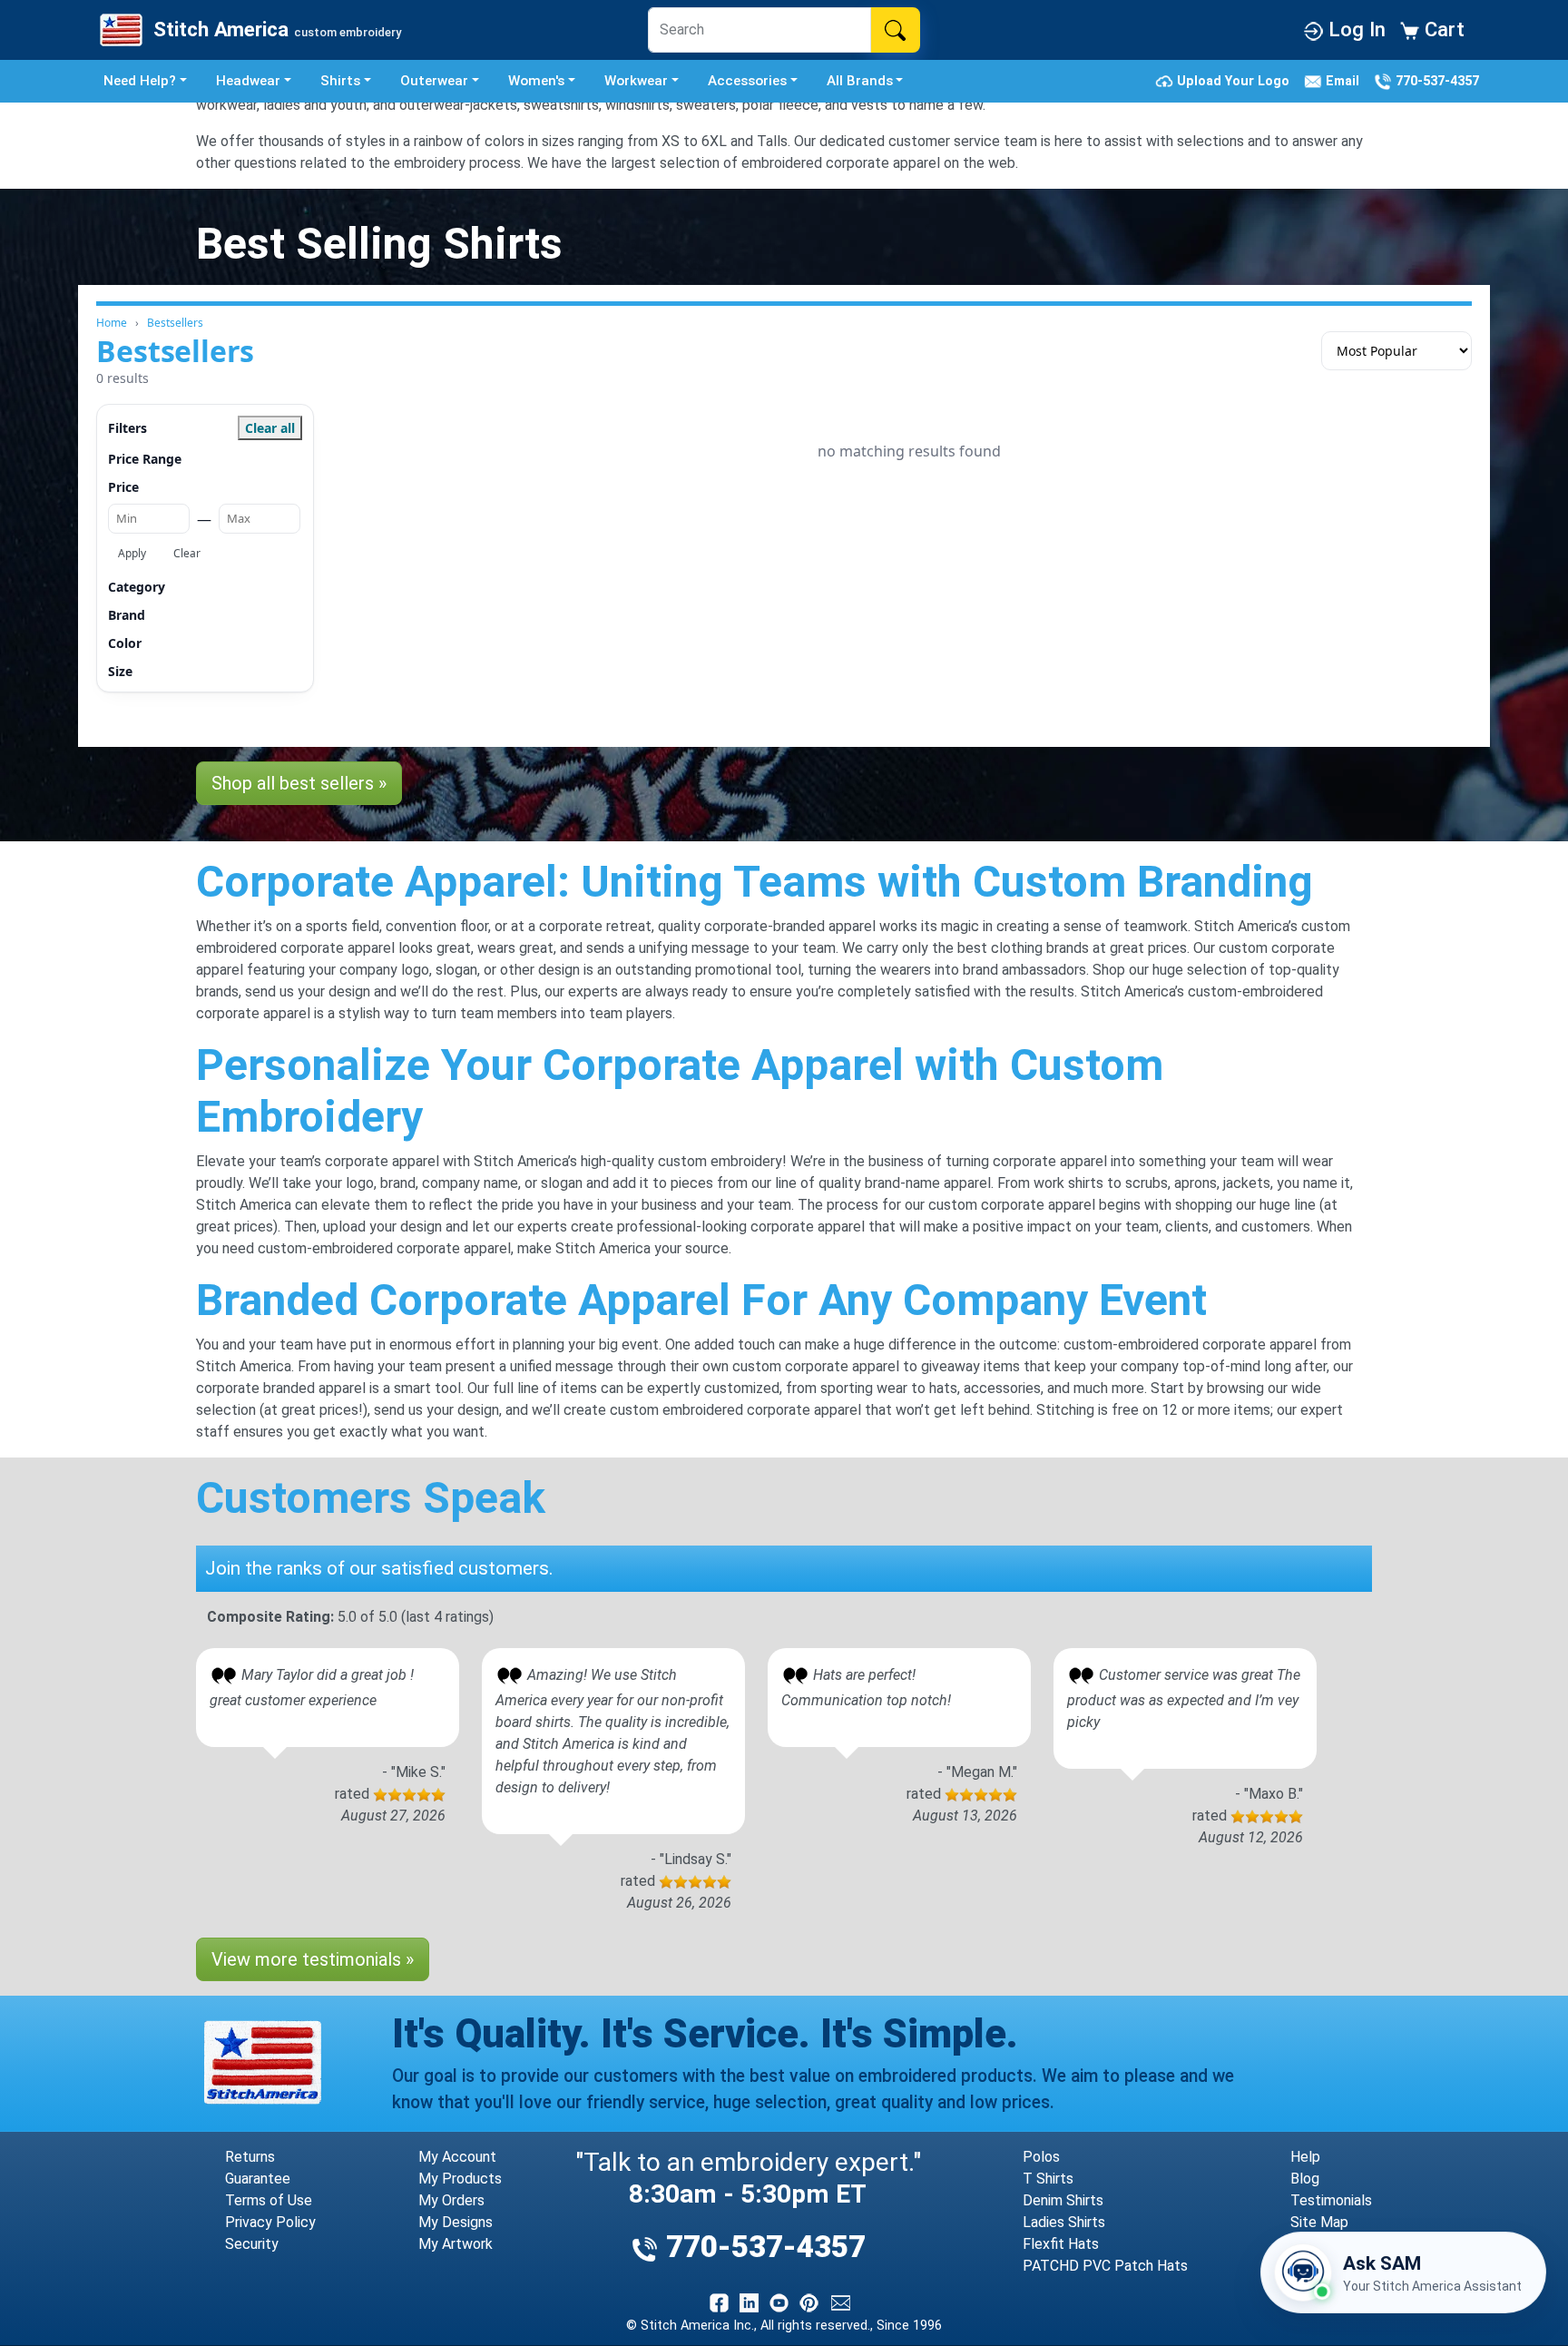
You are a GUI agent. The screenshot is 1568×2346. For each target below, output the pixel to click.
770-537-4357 (1436, 80)
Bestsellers (175, 323)
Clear (187, 553)
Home (112, 323)
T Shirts (1048, 2179)
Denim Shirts (1063, 2200)
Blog (1305, 2179)
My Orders (451, 2200)
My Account (457, 2157)
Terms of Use (269, 2200)
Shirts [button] (340, 81)
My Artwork (456, 2244)
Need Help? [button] (140, 81)
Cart (1442, 29)
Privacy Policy (270, 2222)
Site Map (1319, 2222)
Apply (132, 553)
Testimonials (1331, 2200)
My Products (460, 2179)
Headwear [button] (248, 81)
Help (1305, 2157)
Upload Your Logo (1235, 80)
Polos (1041, 2157)
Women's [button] (536, 81)
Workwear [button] (636, 81)
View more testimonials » (313, 1959)
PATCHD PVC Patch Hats (1105, 2266)
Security (252, 2244)
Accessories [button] (747, 81)
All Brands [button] (860, 81)
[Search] (895, 30)
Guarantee (258, 2179)
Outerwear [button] (434, 81)
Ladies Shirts (1064, 2222)
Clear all (270, 428)
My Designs (456, 2222)
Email (1344, 80)
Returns (250, 2157)
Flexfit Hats (1061, 2244)
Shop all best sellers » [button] (299, 783)
